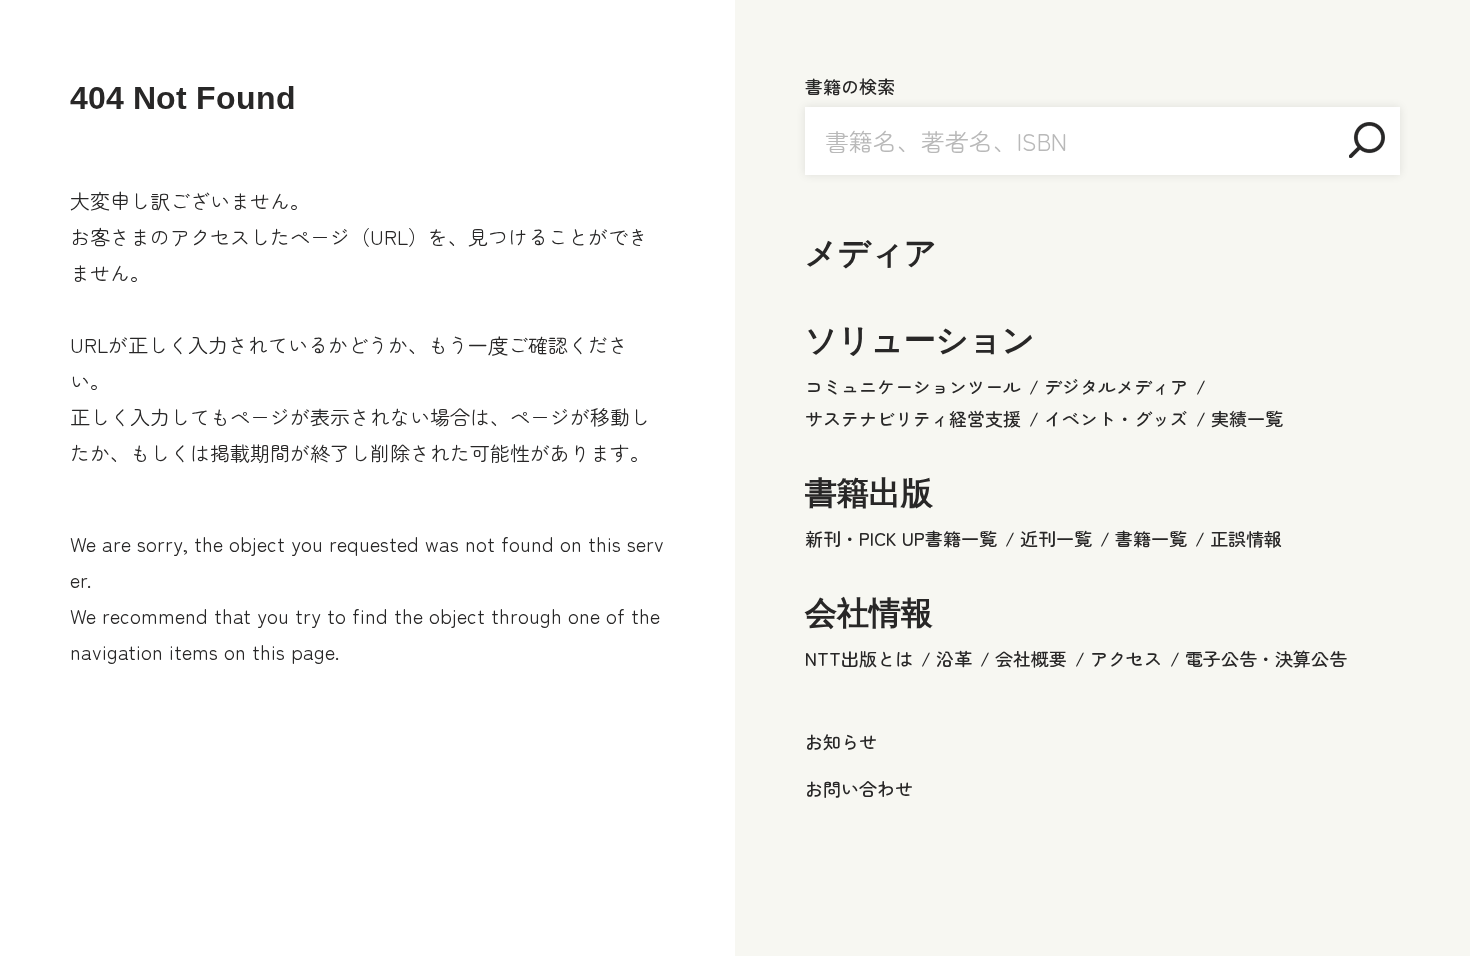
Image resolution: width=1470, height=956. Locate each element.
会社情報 (869, 613)
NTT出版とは (859, 658)
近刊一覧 (1056, 538)
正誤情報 (1246, 538)
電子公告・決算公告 (1266, 658)
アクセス (1126, 658)
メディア (871, 253)
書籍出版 (869, 493)
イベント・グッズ (1116, 418)
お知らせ (841, 741)
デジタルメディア (1116, 386)
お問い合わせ (859, 788)
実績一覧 (1247, 418)
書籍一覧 (1151, 538)
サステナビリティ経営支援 (913, 418)
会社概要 (1031, 658)
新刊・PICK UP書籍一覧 (901, 538)
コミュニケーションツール (913, 386)
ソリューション (920, 340)
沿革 (954, 658)
